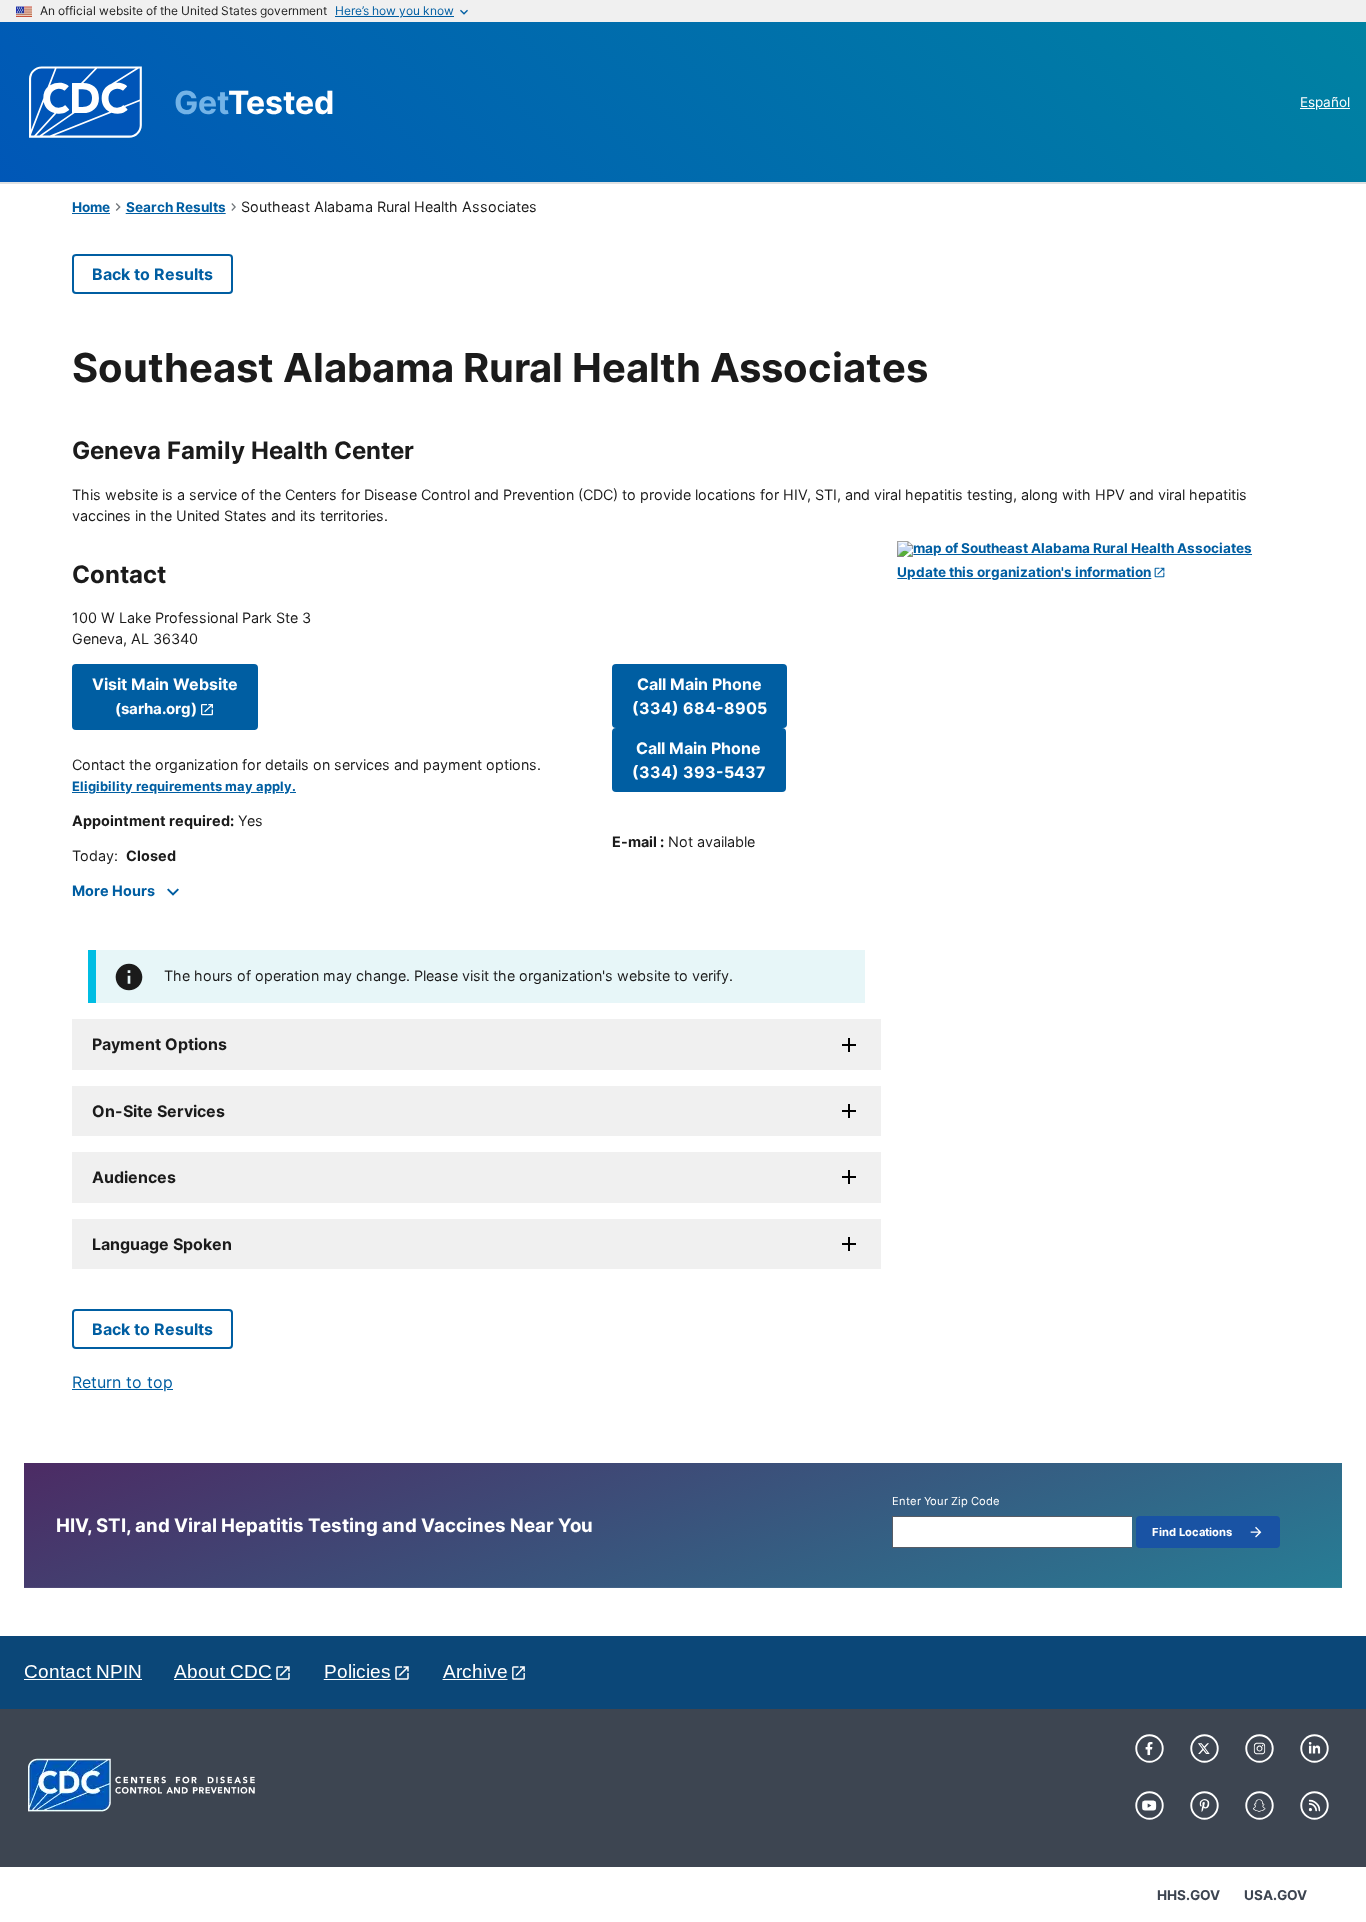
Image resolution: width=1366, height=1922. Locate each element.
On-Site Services (158, 1111)
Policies (357, 1671)
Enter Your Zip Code (946, 1501)
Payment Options (159, 1044)
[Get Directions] (1095, 549)
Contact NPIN (83, 1671)
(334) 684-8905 (699, 696)
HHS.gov (1188, 1895)
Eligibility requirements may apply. (184, 786)
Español (1325, 102)
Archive (475, 1671)
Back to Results (152, 274)
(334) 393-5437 (699, 760)
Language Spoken (162, 1244)
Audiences (134, 1177)
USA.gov (1275, 1895)
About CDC (223, 1671)
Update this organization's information (1024, 572)
